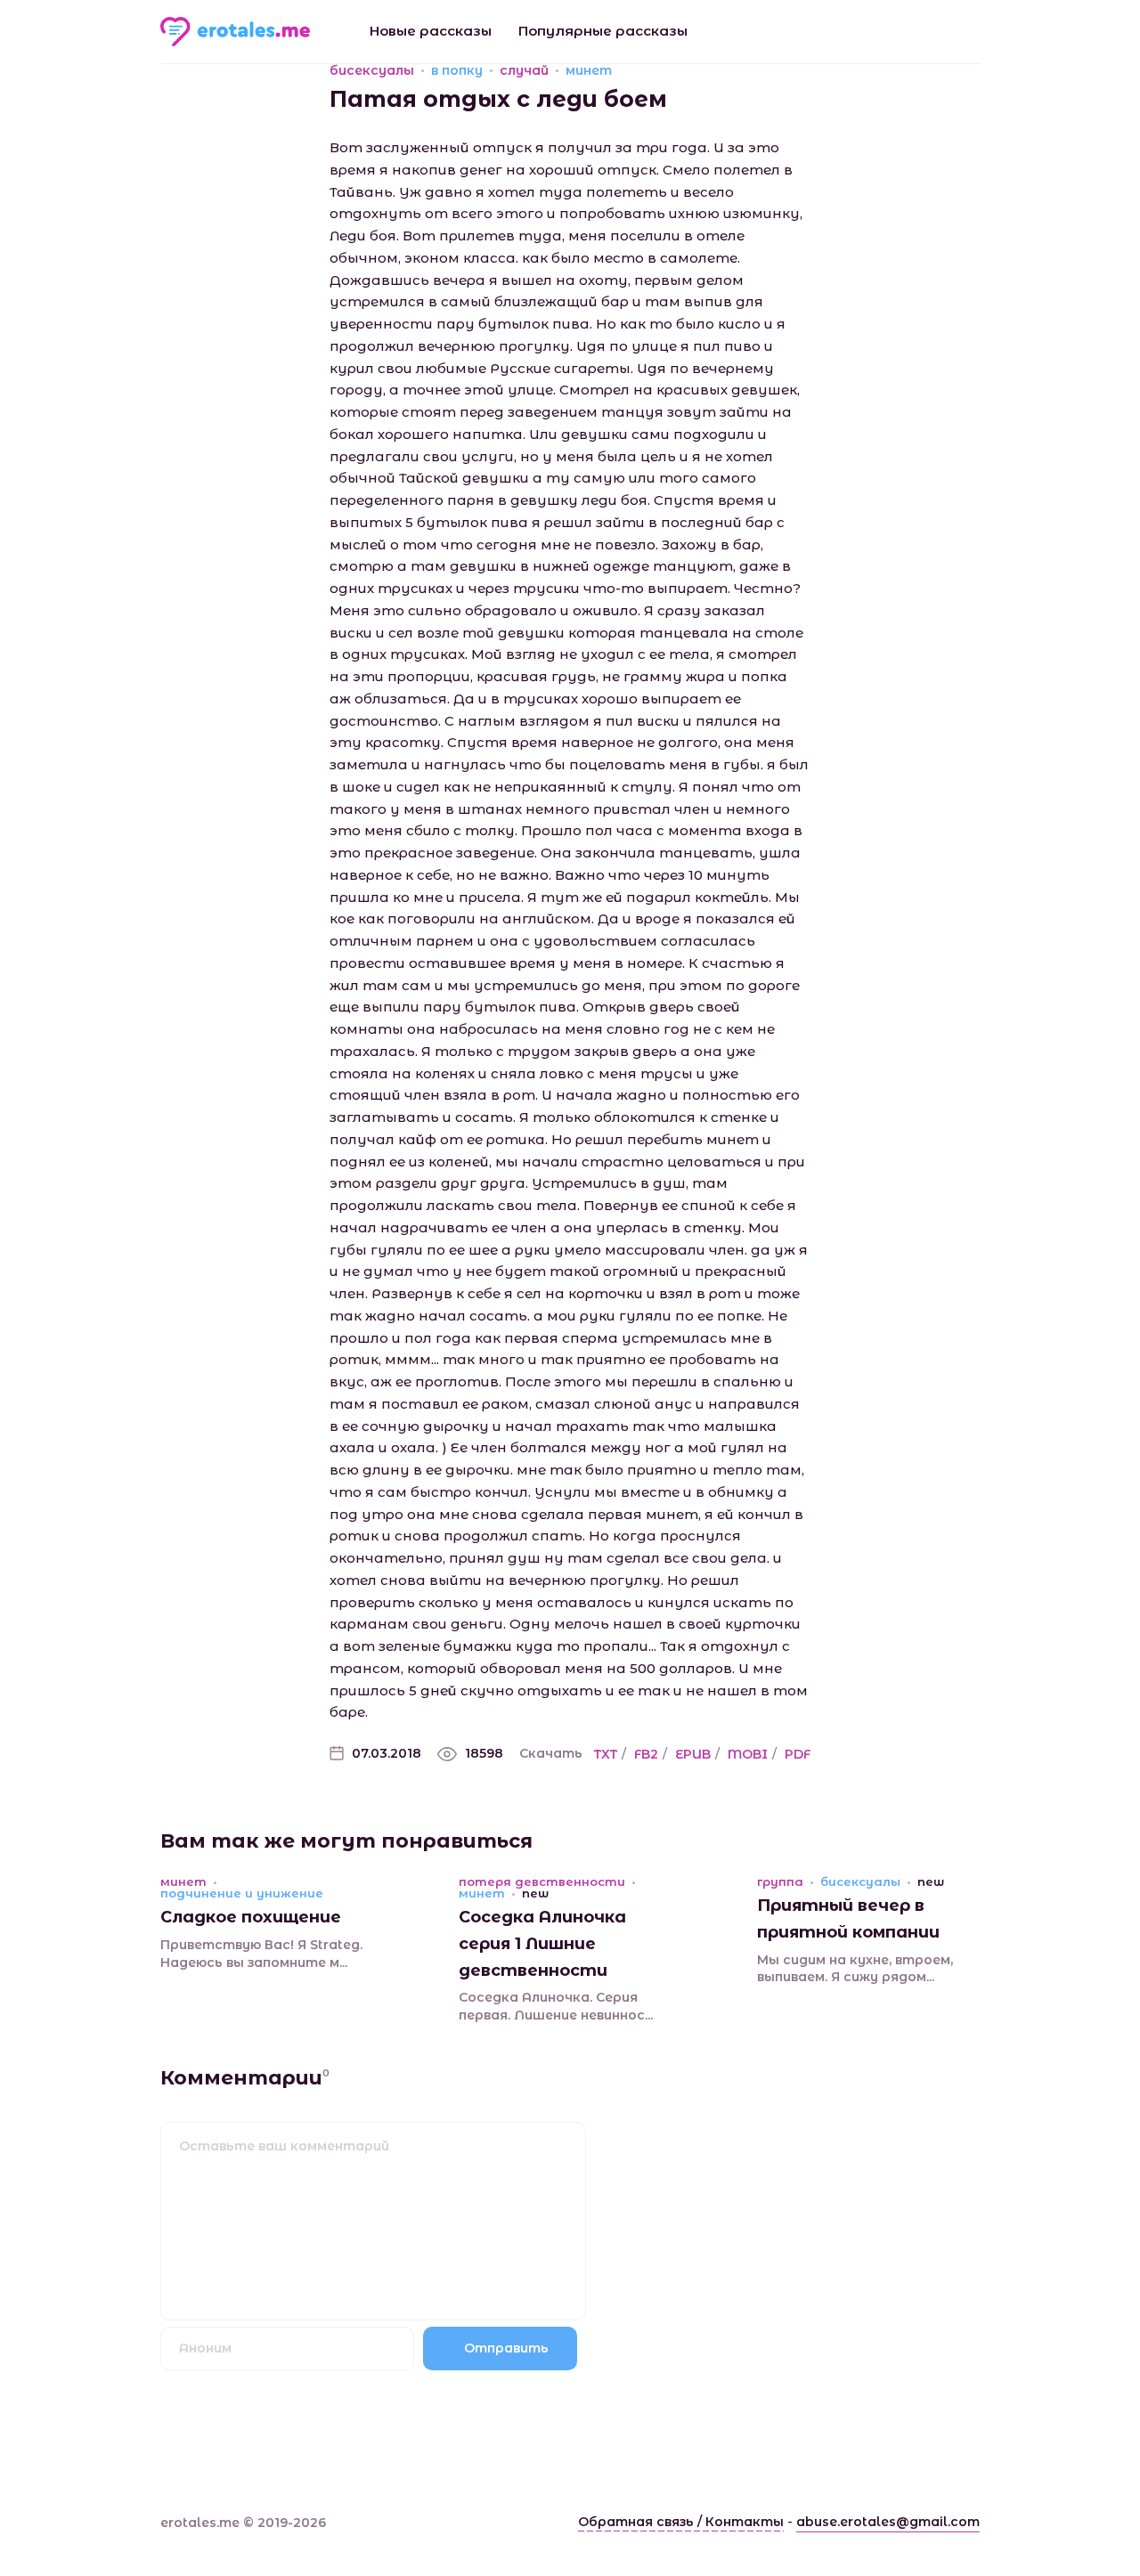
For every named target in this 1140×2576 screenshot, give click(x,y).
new (535, 1893)
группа (780, 1882)
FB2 (646, 1754)
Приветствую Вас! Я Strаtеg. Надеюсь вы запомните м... (261, 1954)
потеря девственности (542, 1882)
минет (589, 70)
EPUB (693, 1754)
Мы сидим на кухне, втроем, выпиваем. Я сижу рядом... (855, 1969)
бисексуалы (372, 70)
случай (524, 70)
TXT (606, 1754)
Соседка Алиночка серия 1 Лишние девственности (542, 1943)
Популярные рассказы (603, 31)
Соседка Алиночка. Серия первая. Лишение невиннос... (556, 2006)
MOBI (748, 1754)
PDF (798, 1754)
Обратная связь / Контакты (681, 2522)
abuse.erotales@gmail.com (888, 2522)
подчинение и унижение (242, 1893)
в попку (457, 70)
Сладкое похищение (251, 1917)
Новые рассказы (431, 31)
